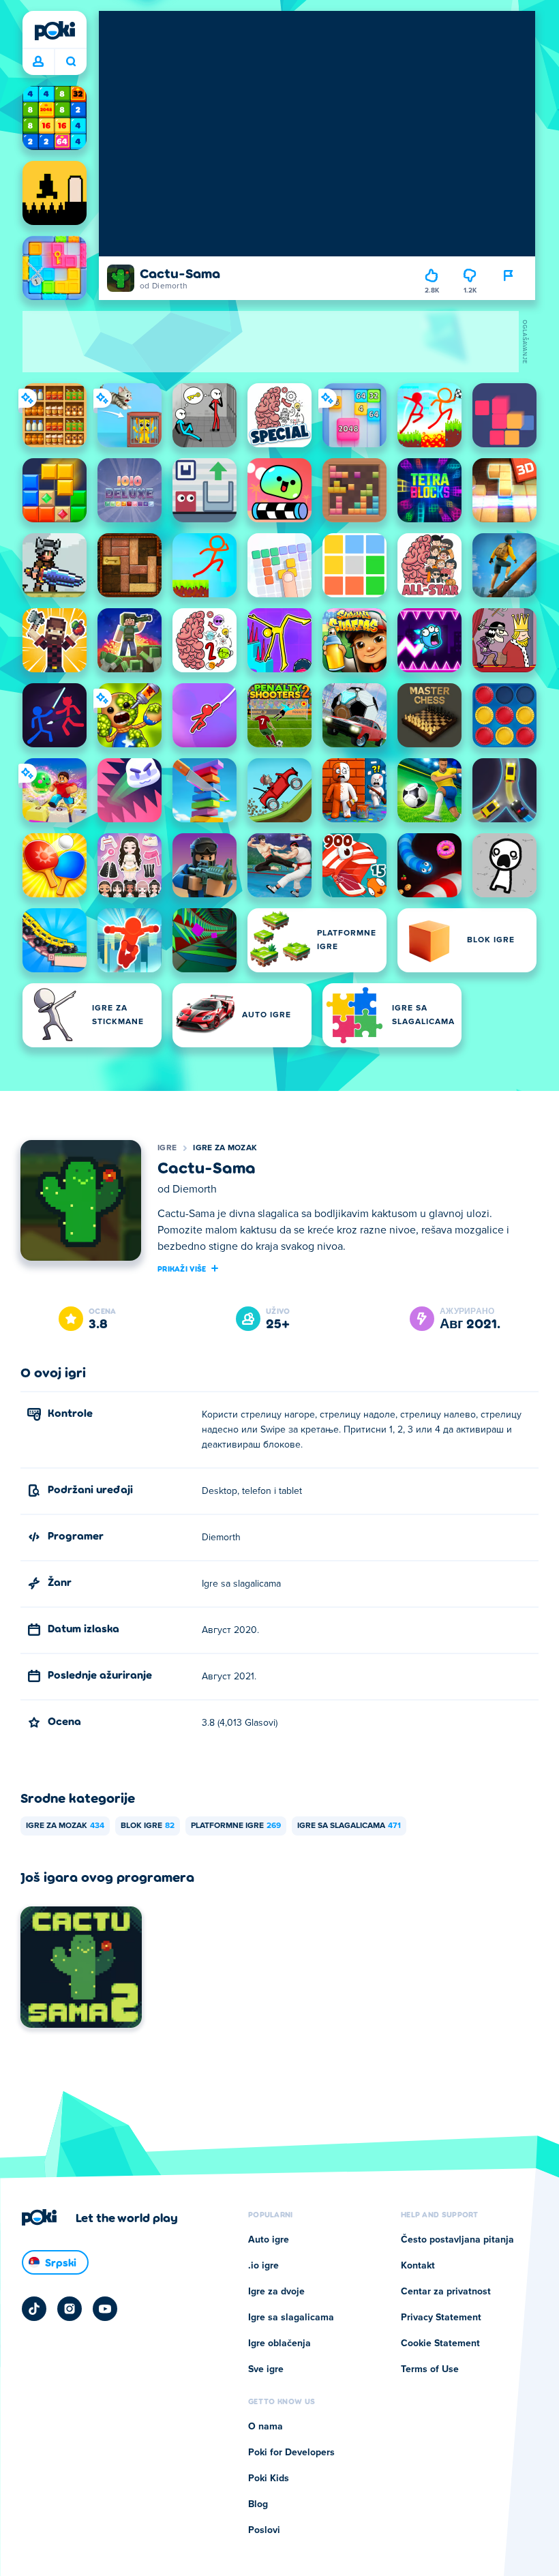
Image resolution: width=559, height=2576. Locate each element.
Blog (258, 2504)
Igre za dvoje (276, 2292)
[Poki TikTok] (34, 2309)
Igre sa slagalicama (349, 1826)
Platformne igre (236, 1826)
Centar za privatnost (446, 2292)
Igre (167, 1148)
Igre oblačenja (279, 2343)
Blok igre (148, 1826)
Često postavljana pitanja (457, 2240)
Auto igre (269, 2240)
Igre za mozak (225, 1148)
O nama (266, 2427)
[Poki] (55, 31)
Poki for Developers (291, 2453)
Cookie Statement (440, 2343)
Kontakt (418, 2266)
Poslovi (264, 2530)
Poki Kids (269, 2478)
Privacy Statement (441, 2318)
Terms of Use (430, 2369)
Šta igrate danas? (71, 62)
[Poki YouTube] (105, 2309)
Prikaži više (182, 1268)
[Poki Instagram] (70, 2309)
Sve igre (266, 2369)
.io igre (263, 2266)
